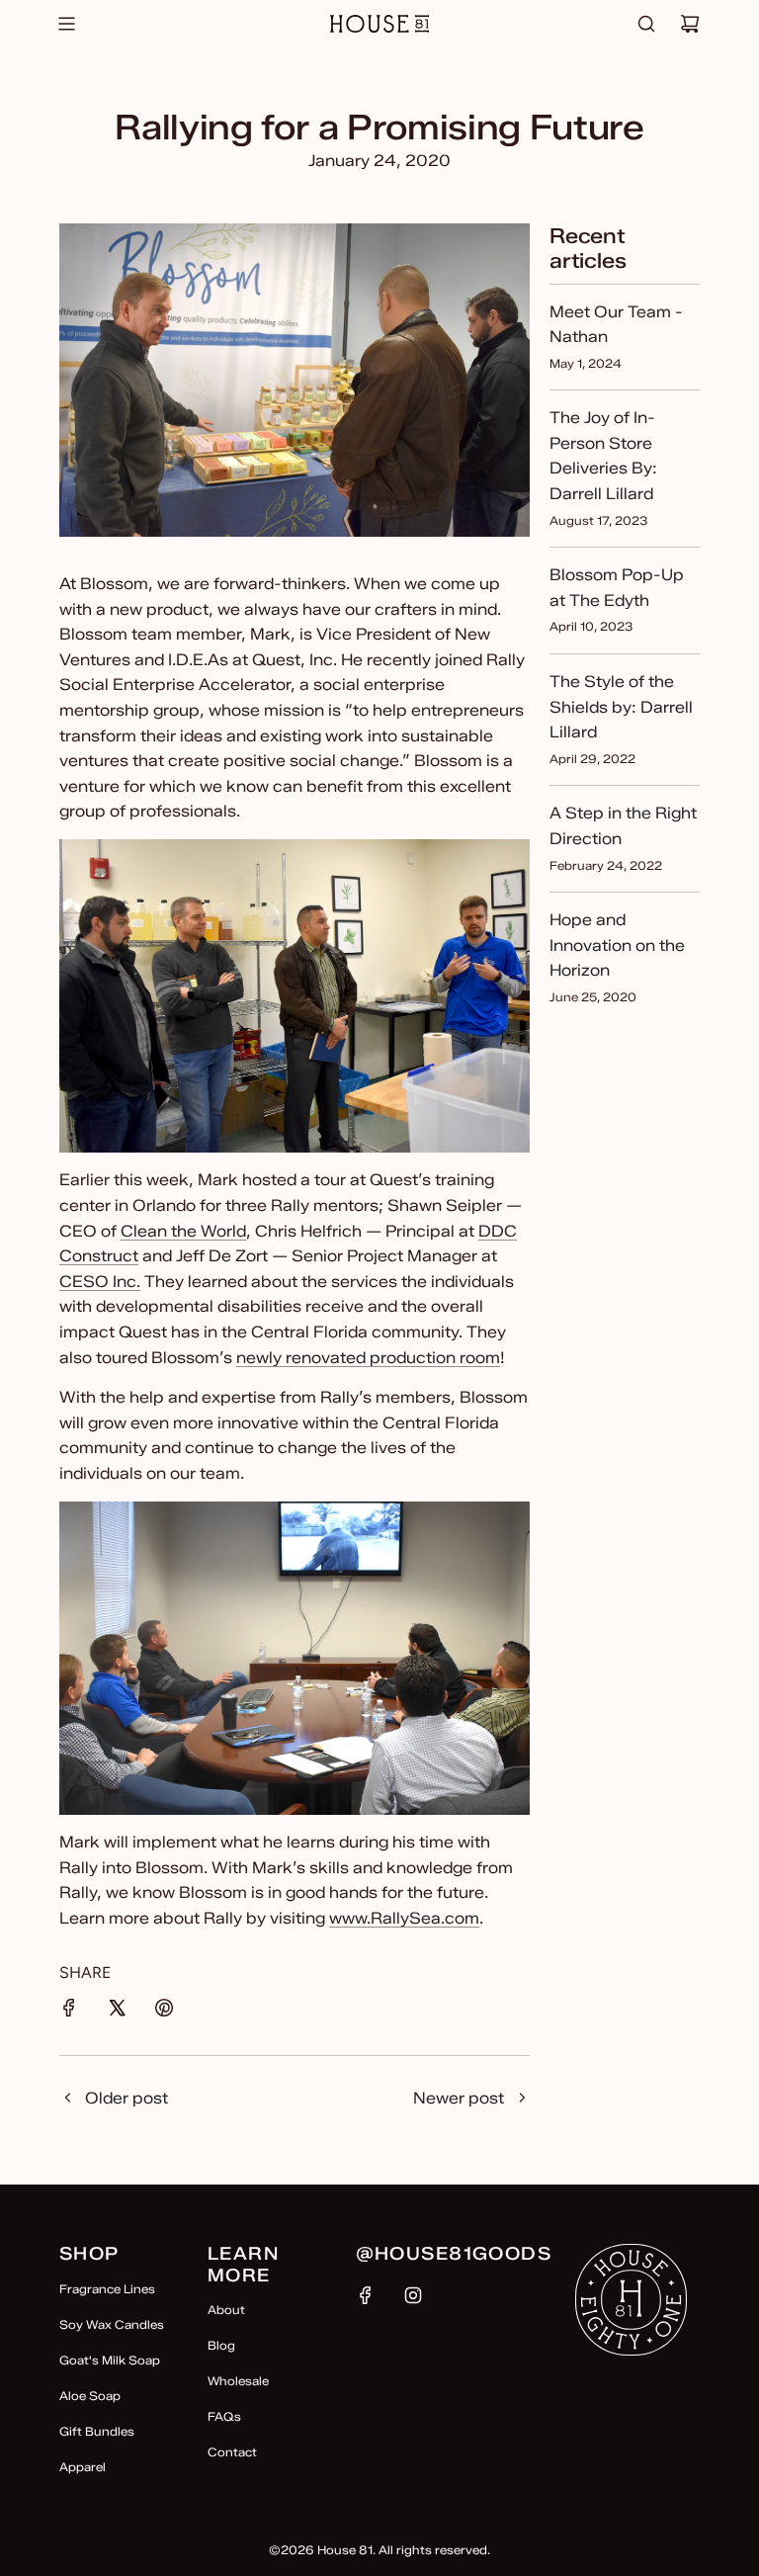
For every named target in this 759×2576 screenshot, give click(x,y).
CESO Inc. (100, 1282)
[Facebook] (366, 2295)
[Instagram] (413, 2295)
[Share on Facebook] (69, 2012)
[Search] (646, 24)
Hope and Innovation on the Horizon (617, 945)
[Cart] (690, 24)
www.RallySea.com (404, 1918)
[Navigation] (66, 24)
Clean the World (183, 1231)
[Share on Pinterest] (164, 2012)
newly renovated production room (368, 1358)
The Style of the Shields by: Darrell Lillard (621, 707)
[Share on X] (117, 2012)
